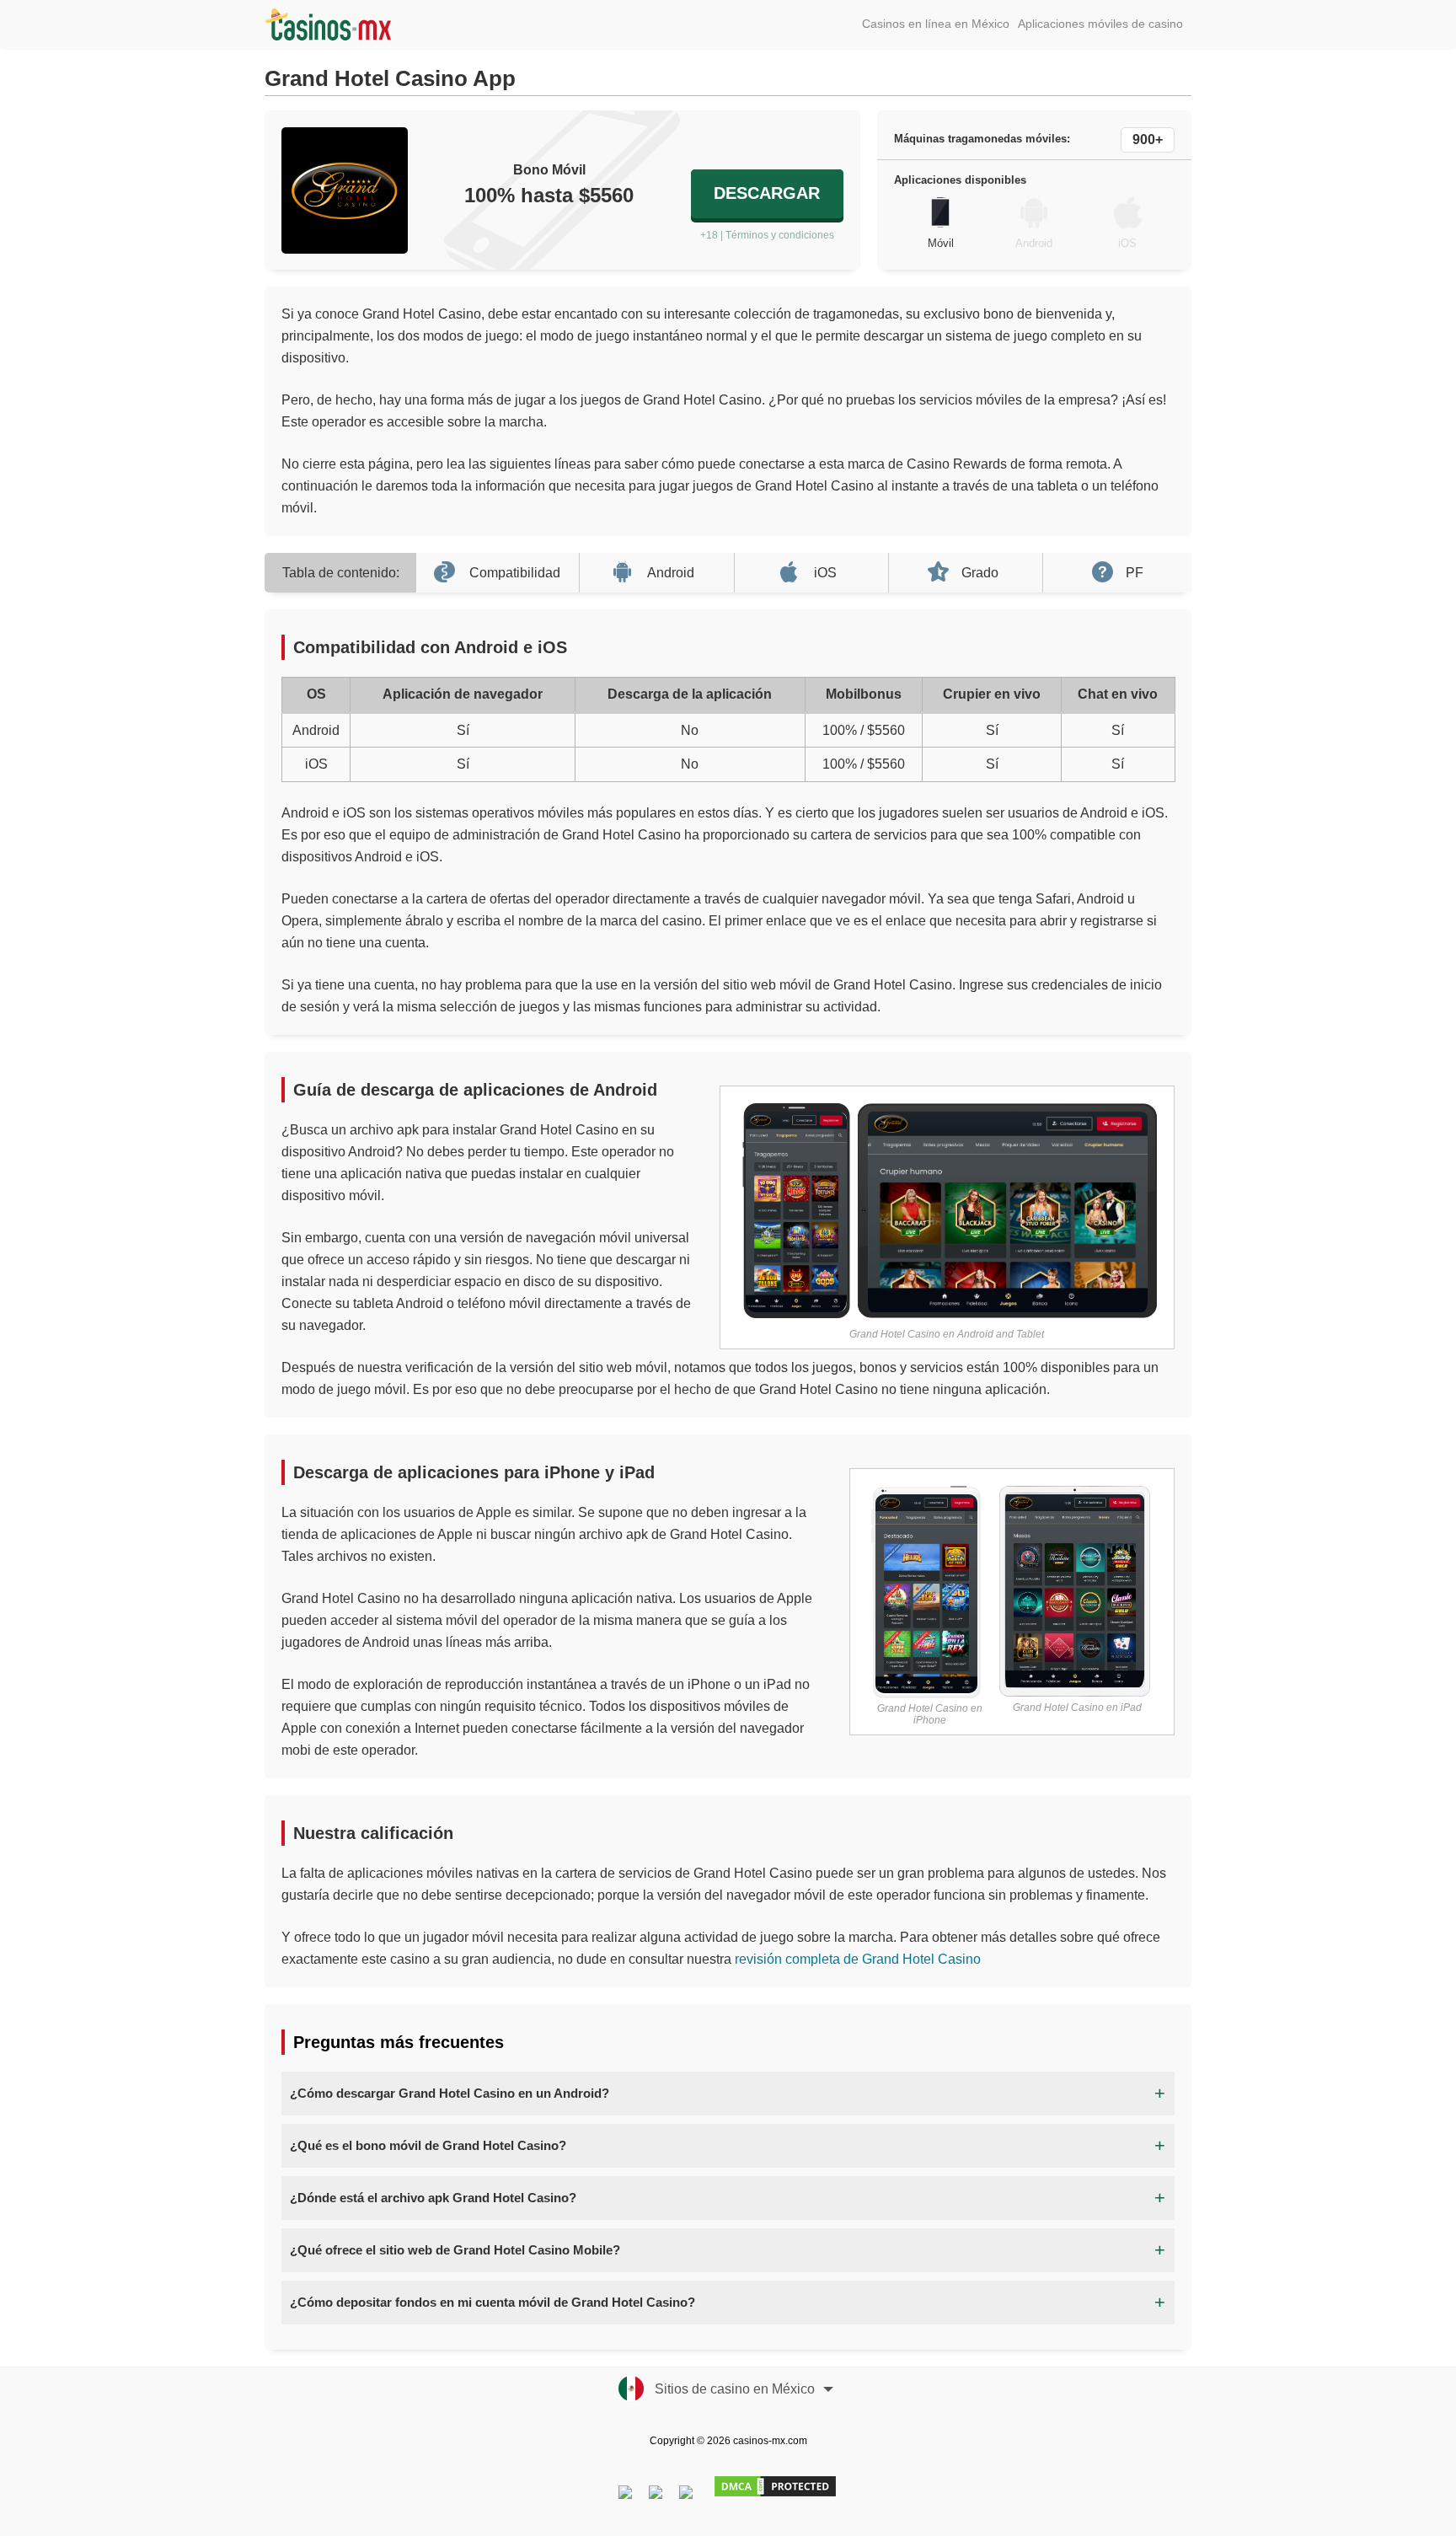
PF (1135, 573)
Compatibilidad (515, 573)
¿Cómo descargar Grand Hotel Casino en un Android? (450, 2093)
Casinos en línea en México (936, 24)
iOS (825, 573)
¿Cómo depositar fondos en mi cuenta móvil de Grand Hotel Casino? (492, 2302)
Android (671, 573)
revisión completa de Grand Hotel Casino (858, 1959)
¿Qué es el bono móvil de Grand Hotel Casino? (428, 2145)
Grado (980, 573)
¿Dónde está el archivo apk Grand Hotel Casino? (433, 2198)
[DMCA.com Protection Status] (774, 2496)
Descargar (767, 193)
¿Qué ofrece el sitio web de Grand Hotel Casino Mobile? (455, 2250)
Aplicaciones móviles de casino (1100, 24)
